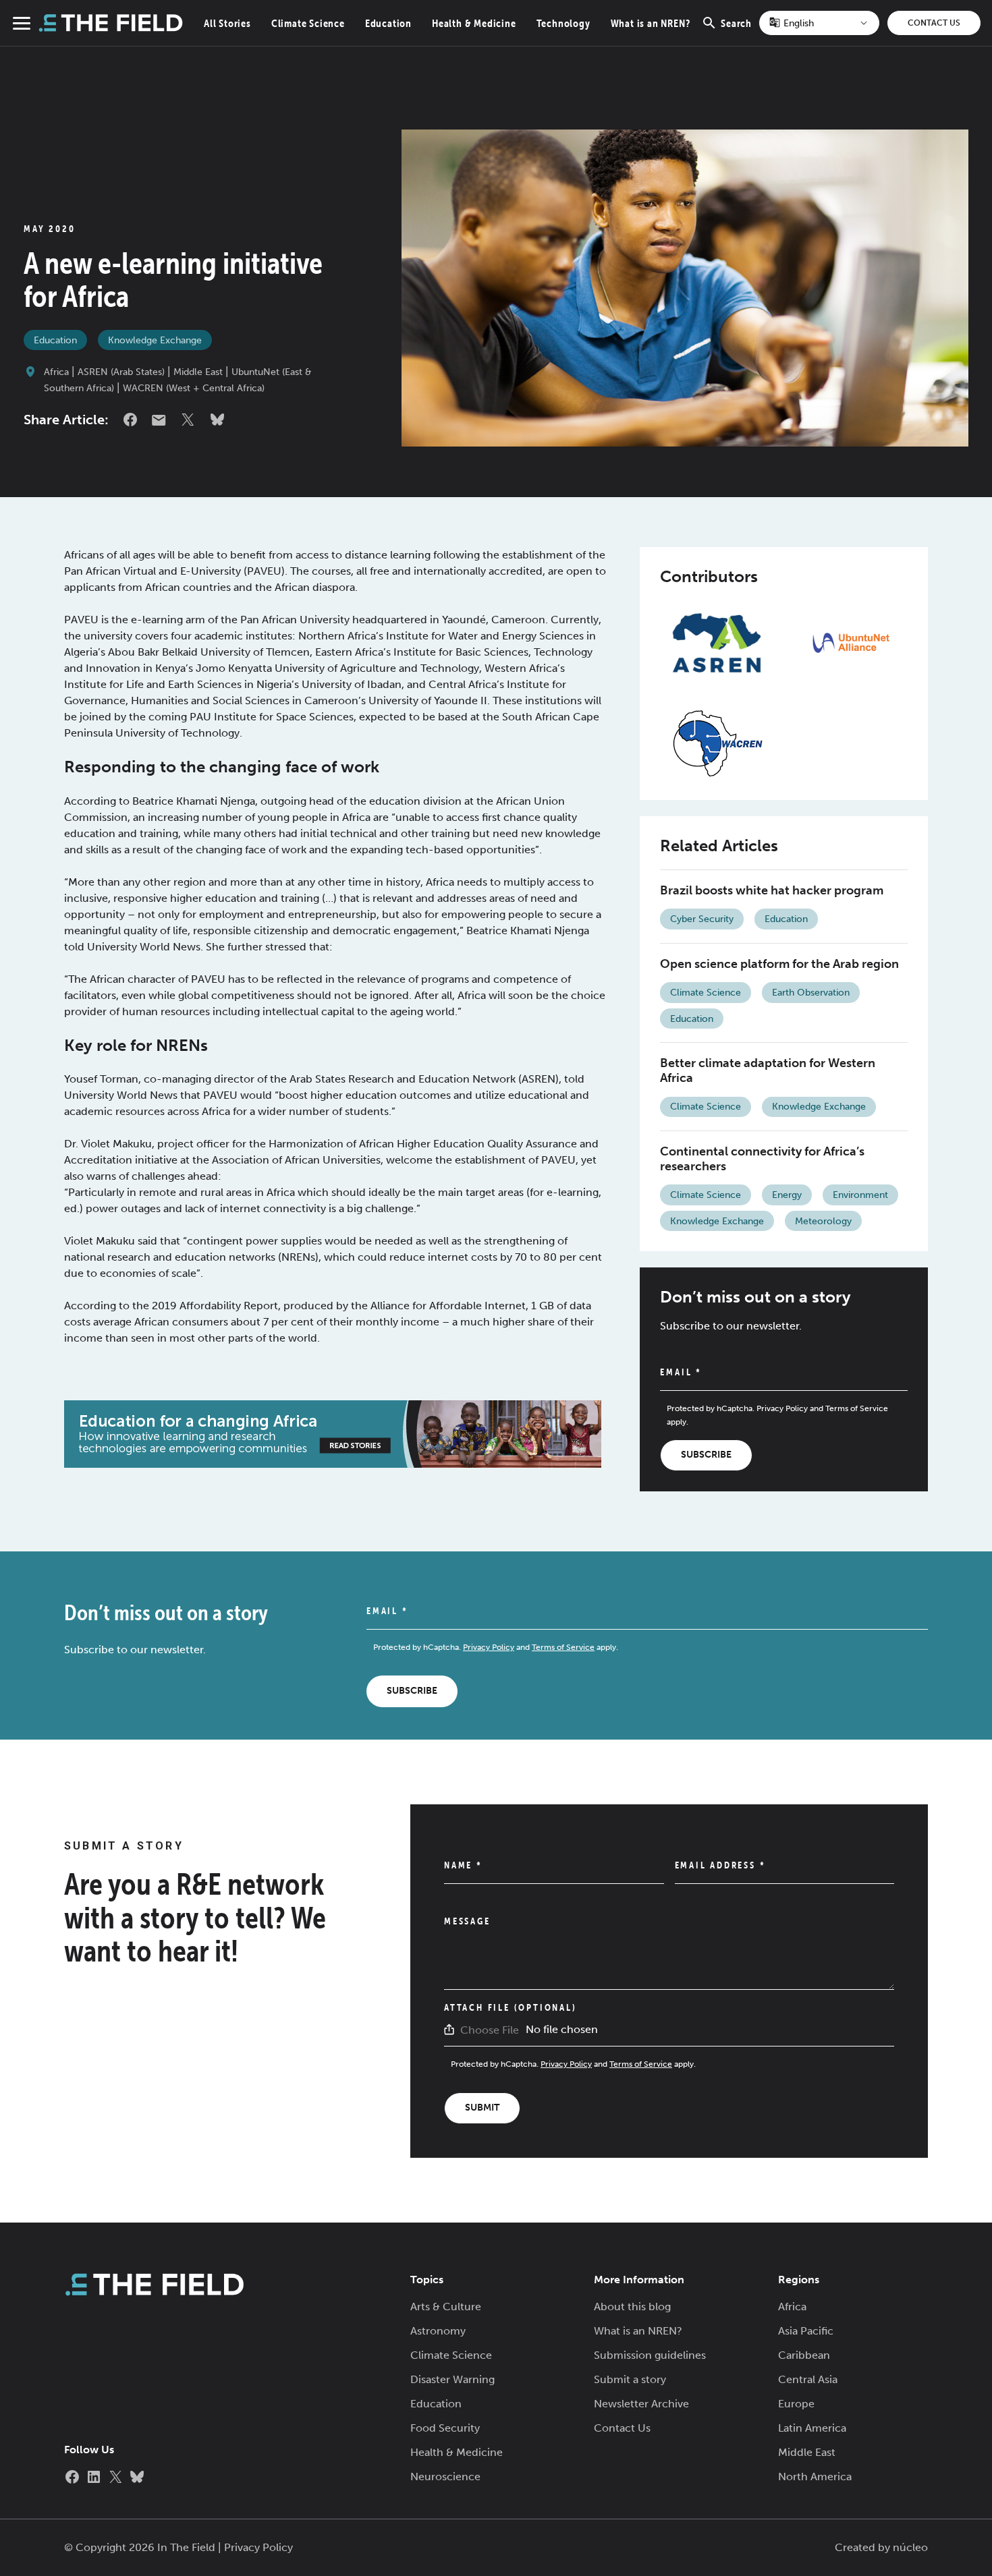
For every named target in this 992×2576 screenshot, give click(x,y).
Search (736, 31)
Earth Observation (811, 993)
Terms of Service (857, 1408)
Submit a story (630, 2379)
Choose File (490, 2030)
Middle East (198, 372)
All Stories (227, 23)
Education (388, 23)
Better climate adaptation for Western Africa (768, 1070)
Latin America (812, 2428)
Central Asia (808, 2379)
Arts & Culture (446, 2307)
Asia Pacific (806, 2331)
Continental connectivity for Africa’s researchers (762, 1159)
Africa (56, 372)
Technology (563, 23)
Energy (787, 1195)
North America (815, 2477)
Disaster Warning (452, 2379)
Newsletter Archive (641, 2404)
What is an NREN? (651, 23)
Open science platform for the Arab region (779, 964)
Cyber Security (702, 919)
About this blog (632, 2307)
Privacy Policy (782, 1408)
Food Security (445, 2428)
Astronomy (438, 2331)
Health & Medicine (474, 23)
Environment (860, 1195)
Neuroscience (445, 2477)
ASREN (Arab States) (121, 372)
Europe (796, 2404)
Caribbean (804, 2355)
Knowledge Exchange (155, 340)
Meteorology (823, 1221)
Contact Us (934, 23)
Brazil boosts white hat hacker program (772, 890)
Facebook (130, 420)
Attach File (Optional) (511, 2007)
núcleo (910, 2547)
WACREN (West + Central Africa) (194, 388)
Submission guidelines (650, 2355)
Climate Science (308, 23)
